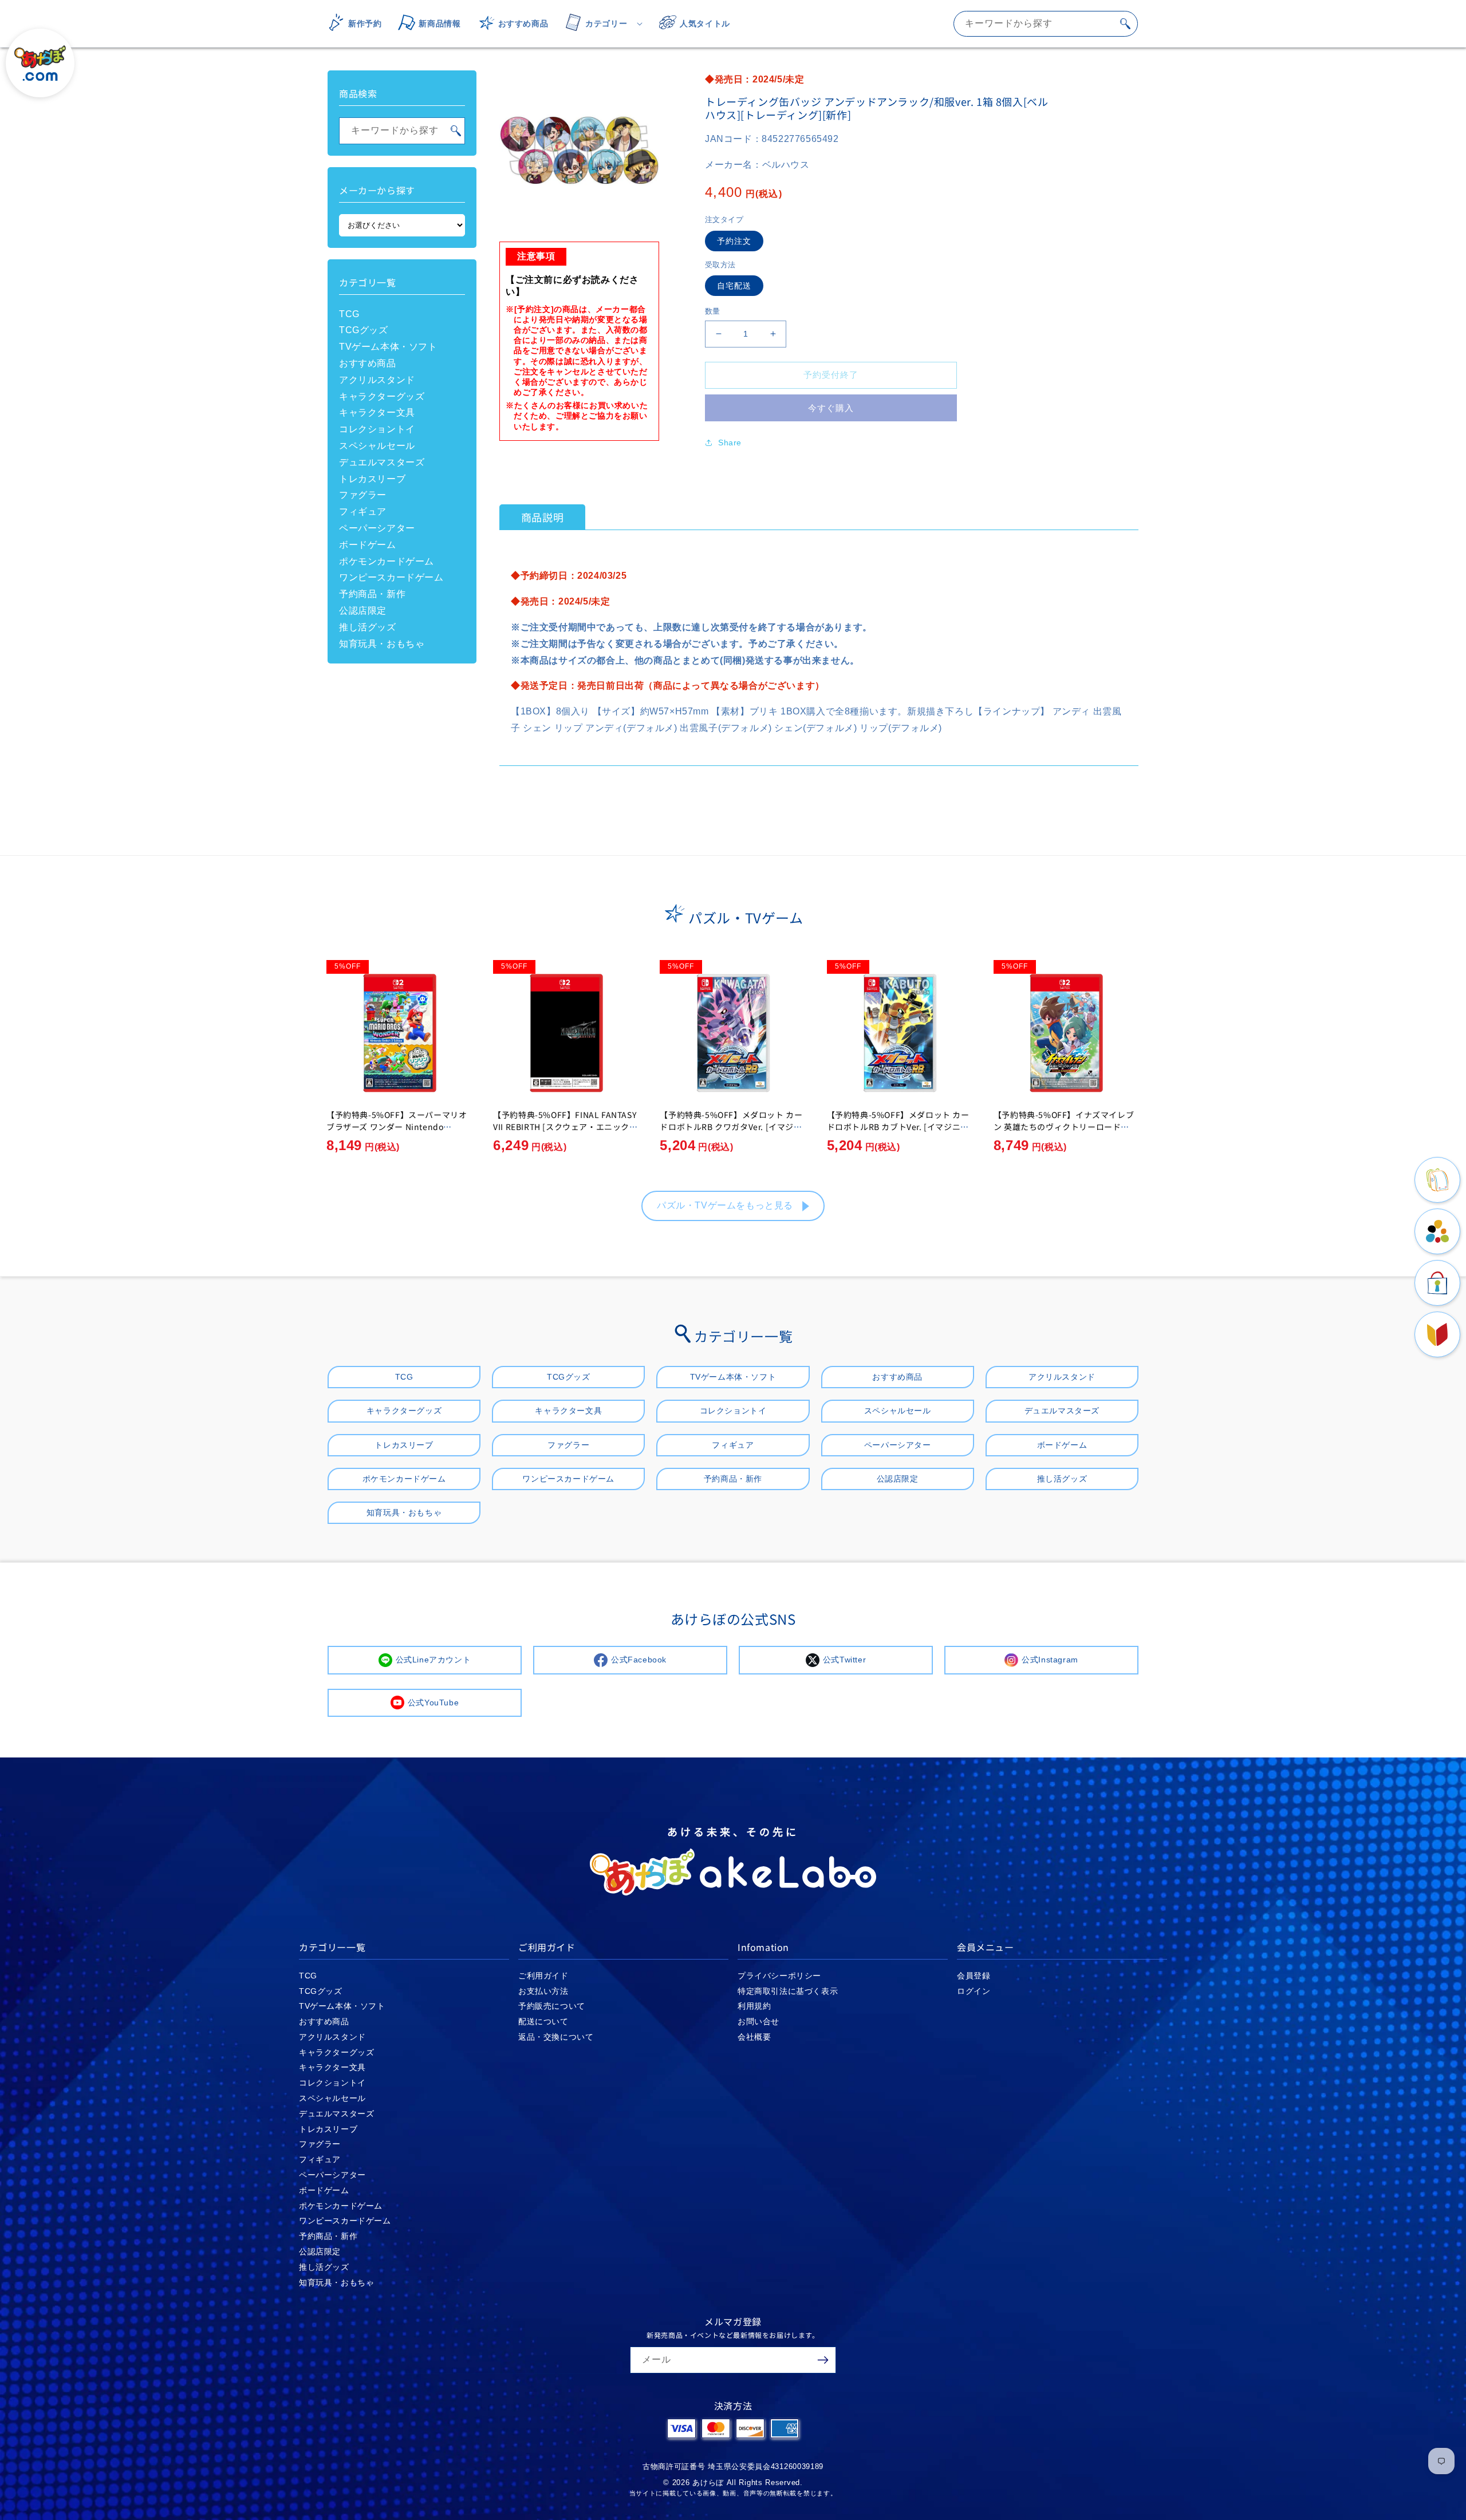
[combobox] (1046, 24)
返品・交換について (556, 2037)
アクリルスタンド (377, 380)
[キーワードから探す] (1125, 23)
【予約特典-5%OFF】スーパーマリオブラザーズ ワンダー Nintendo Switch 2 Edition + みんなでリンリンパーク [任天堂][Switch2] (397, 1133)
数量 (713, 311)
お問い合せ (758, 2021)
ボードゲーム (368, 545)
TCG (349, 314)
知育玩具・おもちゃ (382, 644)
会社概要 (754, 2037)
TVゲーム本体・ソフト (388, 347)
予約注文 (734, 241)
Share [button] (730, 443)
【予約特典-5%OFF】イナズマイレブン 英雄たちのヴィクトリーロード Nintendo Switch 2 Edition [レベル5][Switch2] (1066, 1133)
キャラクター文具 (377, 412)
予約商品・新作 (372, 594)
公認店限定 (363, 611)
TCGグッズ (364, 330)
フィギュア (363, 511)
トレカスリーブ (372, 479)
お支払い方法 (543, 1991)
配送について (543, 2021)
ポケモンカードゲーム (387, 561)
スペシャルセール (377, 446)
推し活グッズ (368, 627)
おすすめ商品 (368, 363)
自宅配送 (734, 286)
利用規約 (754, 2006)
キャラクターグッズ (382, 396)
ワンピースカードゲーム (391, 577)
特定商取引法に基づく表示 (788, 1991)
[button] (600, 23)
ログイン (974, 1991)
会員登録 (974, 1976)
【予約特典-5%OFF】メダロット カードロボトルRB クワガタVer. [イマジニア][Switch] (731, 1127)
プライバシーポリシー (779, 1976)
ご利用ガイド (543, 1976)
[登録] (823, 2360)
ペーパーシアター (377, 528)
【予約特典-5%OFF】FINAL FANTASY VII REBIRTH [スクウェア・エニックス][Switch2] (565, 1127)
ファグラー (363, 495)
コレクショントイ (377, 429)
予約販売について (552, 2006)
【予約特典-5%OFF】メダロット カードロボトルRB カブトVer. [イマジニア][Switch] (900, 1127)
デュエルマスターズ (382, 462)
